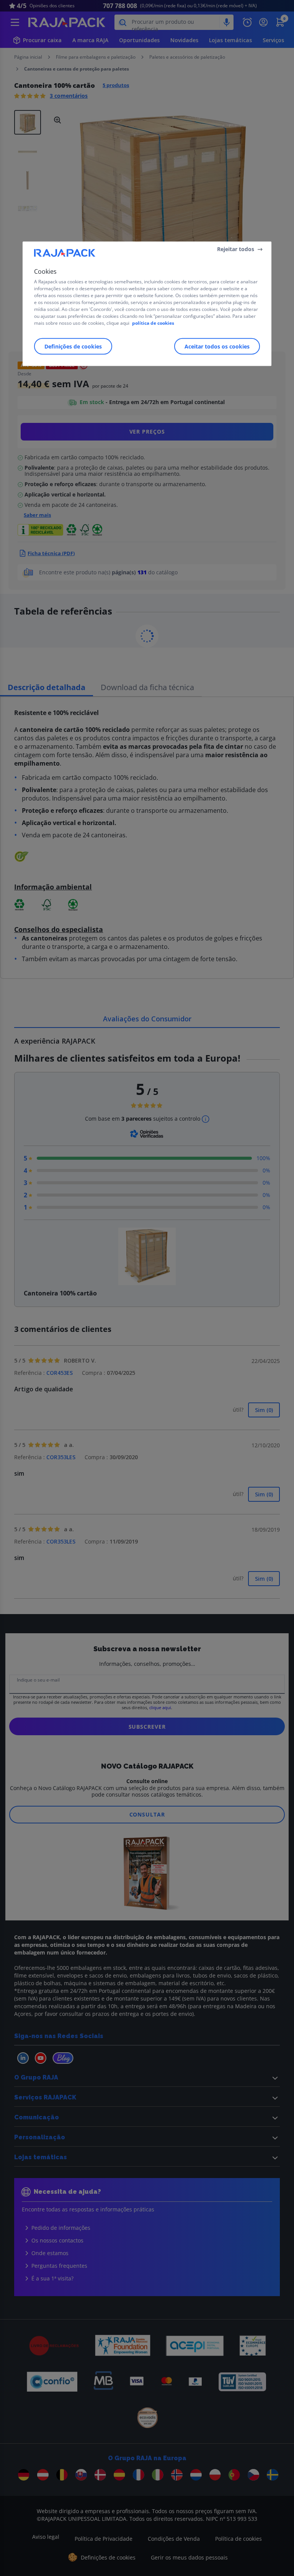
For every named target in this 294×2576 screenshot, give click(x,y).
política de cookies (153, 323)
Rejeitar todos (236, 249)
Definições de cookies (73, 346)
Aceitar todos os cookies (217, 346)
